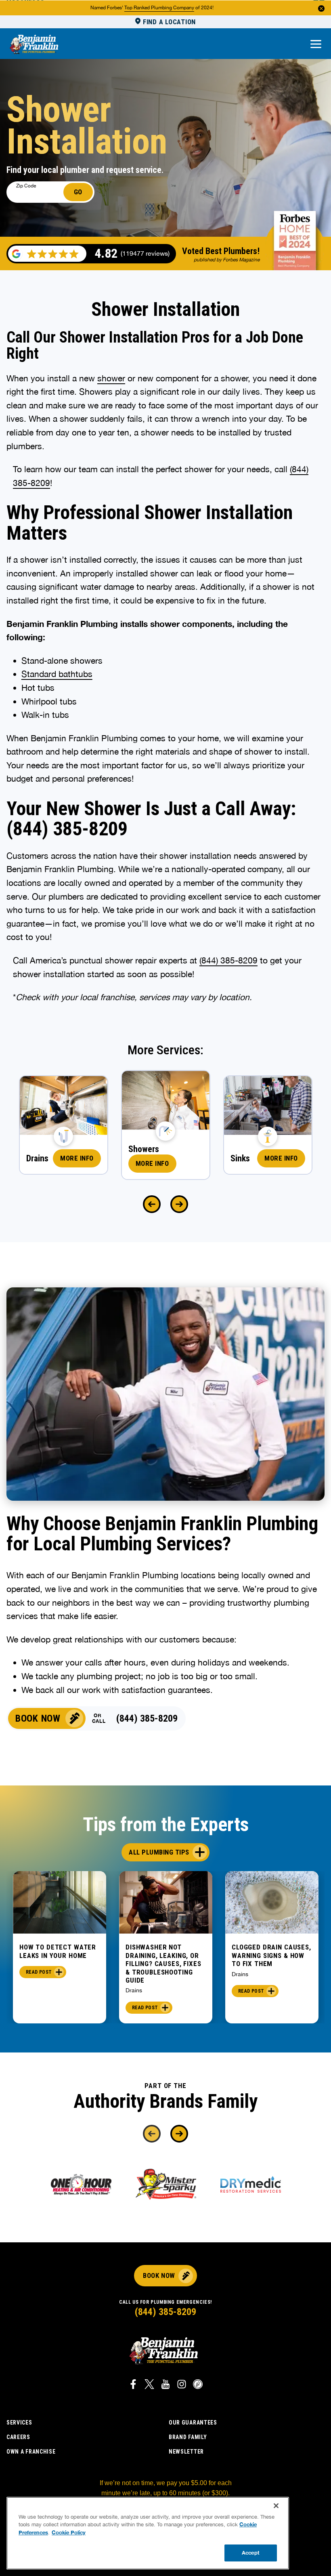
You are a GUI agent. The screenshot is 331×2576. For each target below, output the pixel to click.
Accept (251, 2553)
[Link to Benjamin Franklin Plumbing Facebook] (133, 2385)
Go (78, 192)
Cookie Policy (69, 2532)
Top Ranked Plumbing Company (159, 8)
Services (19, 2422)
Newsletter (186, 2452)
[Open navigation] (316, 45)
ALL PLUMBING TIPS (159, 1852)
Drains (134, 1990)
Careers (18, 2437)
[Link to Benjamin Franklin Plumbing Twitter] (149, 2385)
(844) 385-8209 (228, 960)
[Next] (179, 1204)
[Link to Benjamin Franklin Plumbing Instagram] (182, 2385)
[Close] (276, 2506)
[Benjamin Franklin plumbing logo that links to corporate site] (34, 45)
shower (111, 378)
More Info (77, 1158)
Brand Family (188, 2437)
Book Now (38, 1718)
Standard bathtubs (57, 674)
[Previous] (152, 1204)
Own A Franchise (31, 2452)
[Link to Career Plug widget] (198, 2385)
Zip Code (26, 186)
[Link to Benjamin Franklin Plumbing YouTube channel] (165, 2385)
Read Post (39, 1972)
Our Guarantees (193, 2422)
